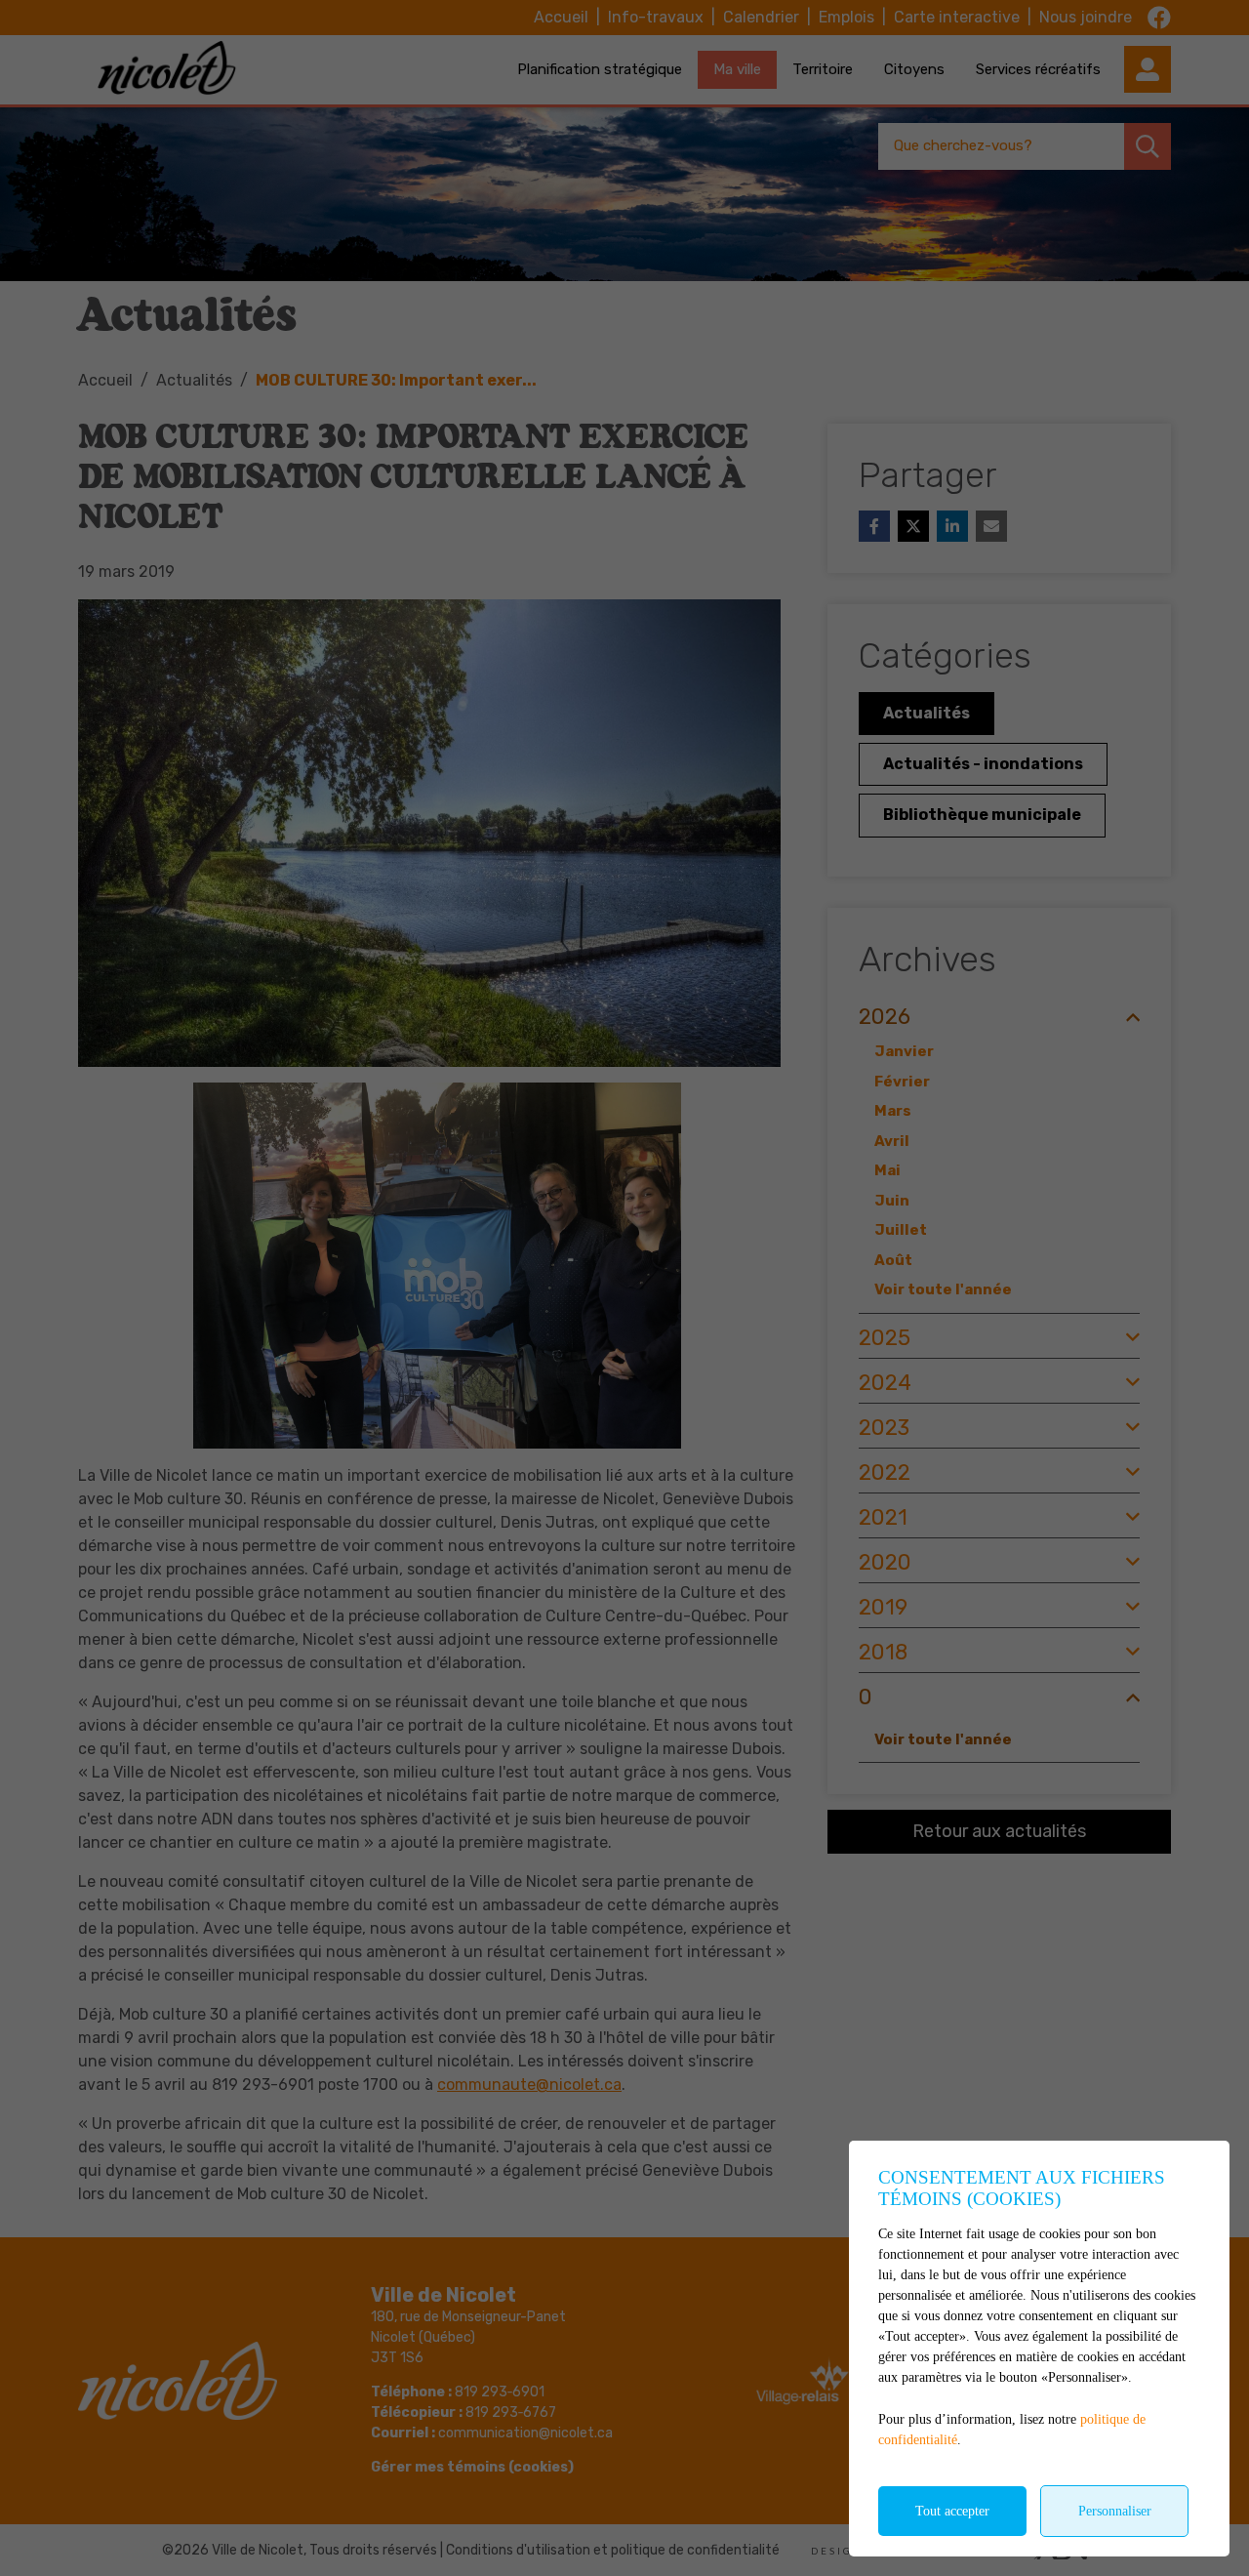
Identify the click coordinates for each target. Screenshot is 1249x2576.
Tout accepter (952, 2511)
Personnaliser (1115, 2511)
